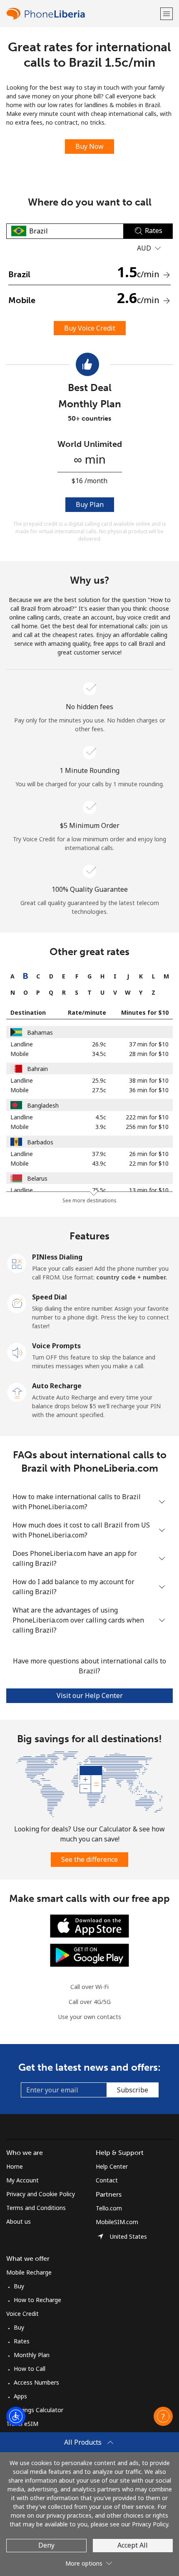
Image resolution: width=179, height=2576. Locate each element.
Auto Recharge (57, 1386)
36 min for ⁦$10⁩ (149, 1090)
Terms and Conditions (36, 2208)
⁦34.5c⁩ (99, 1054)
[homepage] (82, 14)
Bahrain (37, 1069)
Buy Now (89, 146)
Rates (22, 2341)
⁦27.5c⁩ (99, 1090)
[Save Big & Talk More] (89, 1783)
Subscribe (133, 2090)
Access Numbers (36, 2382)
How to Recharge (37, 2300)
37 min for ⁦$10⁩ (149, 1044)
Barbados (40, 1142)
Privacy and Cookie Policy (41, 2194)
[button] (167, 14)
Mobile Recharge (29, 2272)
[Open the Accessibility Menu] (16, 2416)
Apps (20, 2396)
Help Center (112, 2166)
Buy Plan (90, 504)
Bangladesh (43, 1105)
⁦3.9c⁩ (101, 1127)
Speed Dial (50, 1297)
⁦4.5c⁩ (101, 1117)
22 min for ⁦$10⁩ (149, 1163)
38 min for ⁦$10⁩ (149, 1080)
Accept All (133, 2545)
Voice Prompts (56, 1346)
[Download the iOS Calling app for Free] (89, 1925)
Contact (107, 2180)
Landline (22, 1044)
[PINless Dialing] (17, 1263)
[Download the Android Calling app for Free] (89, 1954)
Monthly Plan (32, 2355)
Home (15, 2166)
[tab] (13, 976)
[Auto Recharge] (17, 1392)
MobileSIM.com (117, 2222)
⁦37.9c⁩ (99, 1154)
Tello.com (109, 2208)
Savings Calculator (39, 2410)
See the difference (89, 1859)
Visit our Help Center (90, 1696)
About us (19, 2221)
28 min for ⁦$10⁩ (149, 1054)
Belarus (37, 1178)
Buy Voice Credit (90, 328)
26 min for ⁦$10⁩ (149, 1154)
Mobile (20, 1054)
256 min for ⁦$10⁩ (147, 1127)
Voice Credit (22, 2314)
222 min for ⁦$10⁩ (147, 1117)
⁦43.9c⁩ (99, 1163)
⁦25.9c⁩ (99, 1080)
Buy (19, 2286)
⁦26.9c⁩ (99, 1044)
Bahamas (40, 1032)
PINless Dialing (57, 1257)
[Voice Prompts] (17, 1352)
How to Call (30, 2369)
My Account (22, 2180)
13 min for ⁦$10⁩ (149, 1190)
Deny (46, 2545)
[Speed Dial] (17, 1303)
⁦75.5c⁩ (99, 1190)
